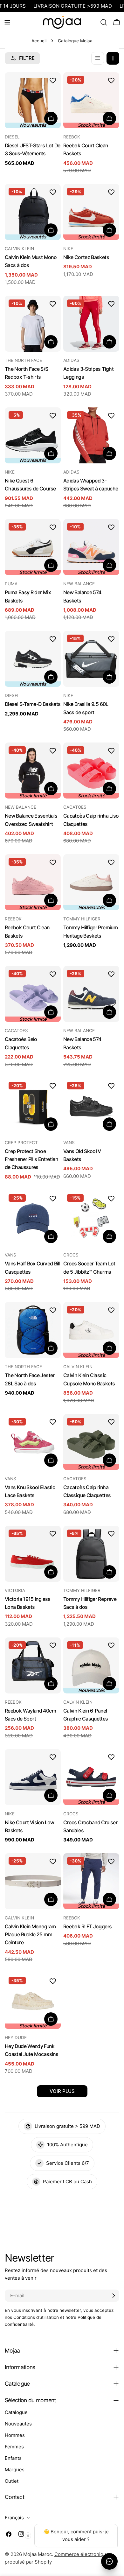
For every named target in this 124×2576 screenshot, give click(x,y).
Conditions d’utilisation (36, 2317)
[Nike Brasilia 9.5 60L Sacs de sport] (91, 659)
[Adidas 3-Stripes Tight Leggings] (91, 324)
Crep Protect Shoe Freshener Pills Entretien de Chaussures (31, 1159)
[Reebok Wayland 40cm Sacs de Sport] (33, 1665)
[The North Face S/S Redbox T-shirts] (33, 324)
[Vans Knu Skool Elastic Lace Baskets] (33, 1442)
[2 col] (113, 58)
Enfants (13, 2458)
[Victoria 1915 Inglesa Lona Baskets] (33, 1554)
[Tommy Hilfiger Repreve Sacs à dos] (91, 1554)
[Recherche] (104, 22)
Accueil (39, 41)
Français (14, 2518)
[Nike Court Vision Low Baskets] (33, 1777)
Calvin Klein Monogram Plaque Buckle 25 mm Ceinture (30, 1935)
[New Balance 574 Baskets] (91, 994)
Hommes (15, 2435)
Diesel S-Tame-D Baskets (33, 704)
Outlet (12, 2481)
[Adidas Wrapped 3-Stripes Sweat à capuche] (91, 435)
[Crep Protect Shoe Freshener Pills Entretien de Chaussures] (33, 1106)
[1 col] (98, 58)
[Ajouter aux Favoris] (53, 80)
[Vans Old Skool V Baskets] (91, 1106)
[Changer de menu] (7, 22)
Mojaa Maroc (38, 2554)
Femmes (14, 2447)
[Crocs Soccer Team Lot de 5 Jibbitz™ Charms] (91, 1218)
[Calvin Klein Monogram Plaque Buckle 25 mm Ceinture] (33, 1881)
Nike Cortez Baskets (86, 257)
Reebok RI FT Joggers (87, 1927)
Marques (15, 2470)
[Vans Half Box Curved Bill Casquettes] (33, 1218)
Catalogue (16, 2412)
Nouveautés (18, 2424)
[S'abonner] (114, 2296)
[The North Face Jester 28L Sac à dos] (33, 1330)
